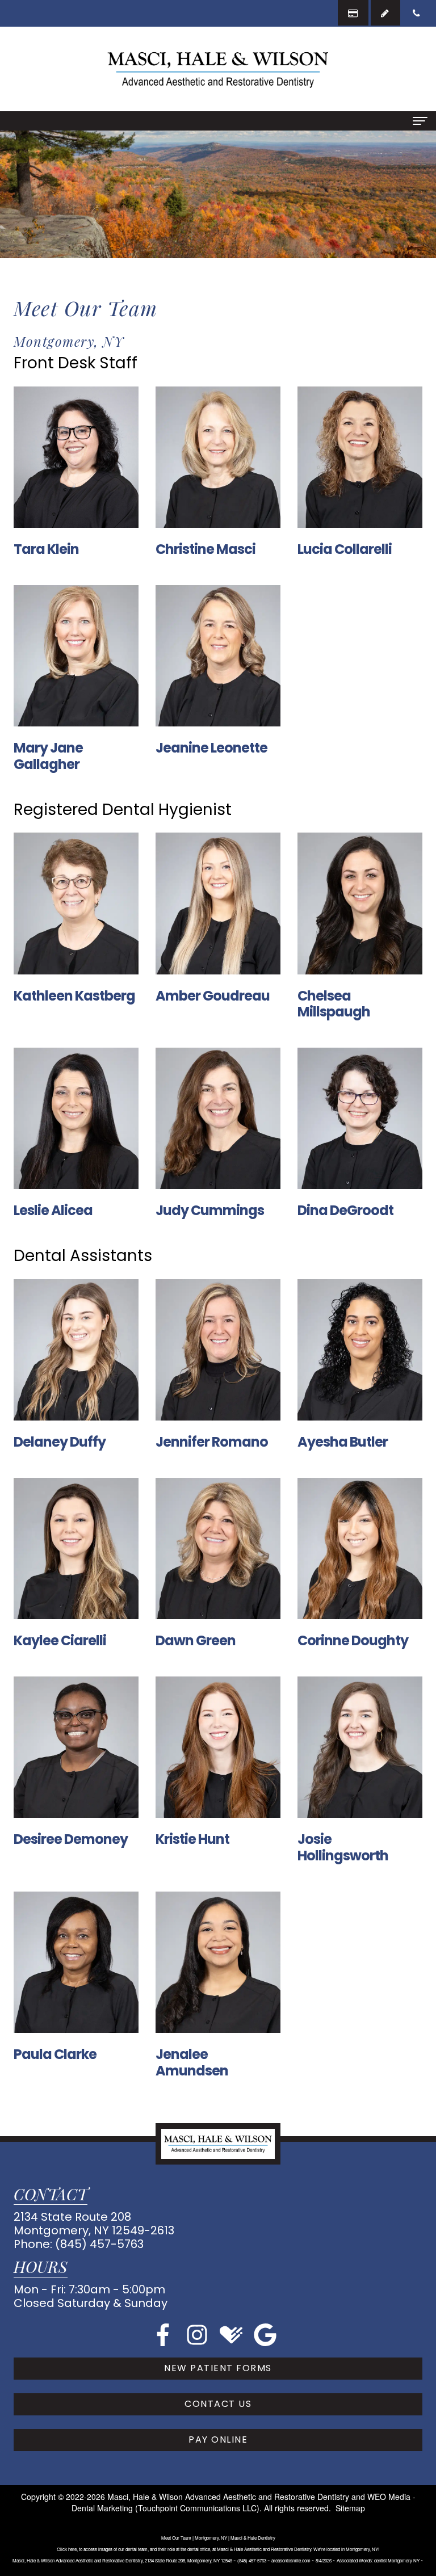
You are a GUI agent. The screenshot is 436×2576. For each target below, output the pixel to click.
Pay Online (218, 2440)
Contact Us (218, 2404)
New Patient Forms (218, 2368)
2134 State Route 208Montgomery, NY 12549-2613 (94, 2224)
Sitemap (350, 2508)
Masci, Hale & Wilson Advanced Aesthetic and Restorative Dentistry (228, 2497)
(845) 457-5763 (99, 2244)
